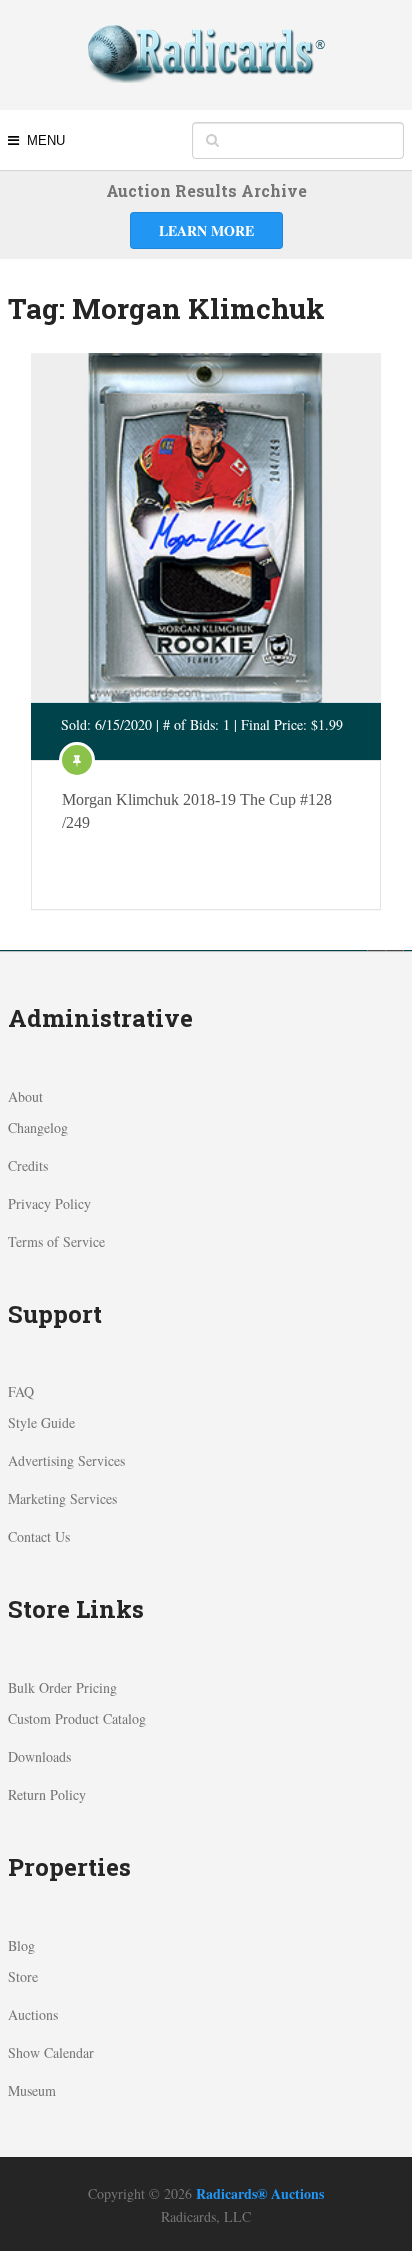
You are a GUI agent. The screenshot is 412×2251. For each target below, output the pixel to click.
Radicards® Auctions (260, 2193)
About (25, 1096)
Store (23, 1976)
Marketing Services (62, 1498)
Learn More (206, 230)
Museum (32, 2090)
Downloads (39, 1756)
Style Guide (41, 1422)
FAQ (21, 1391)
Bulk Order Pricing (62, 1687)
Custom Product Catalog (77, 1718)
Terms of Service (56, 1241)
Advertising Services (66, 1460)
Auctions (33, 2014)
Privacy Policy (49, 1203)
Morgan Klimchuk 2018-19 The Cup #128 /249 (197, 810)
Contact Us (39, 1536)
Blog (21, 1945)
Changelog (38, 1127)
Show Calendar (51, 2052)
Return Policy (47, 1794)
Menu (46, 140)
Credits (28, 1165)
